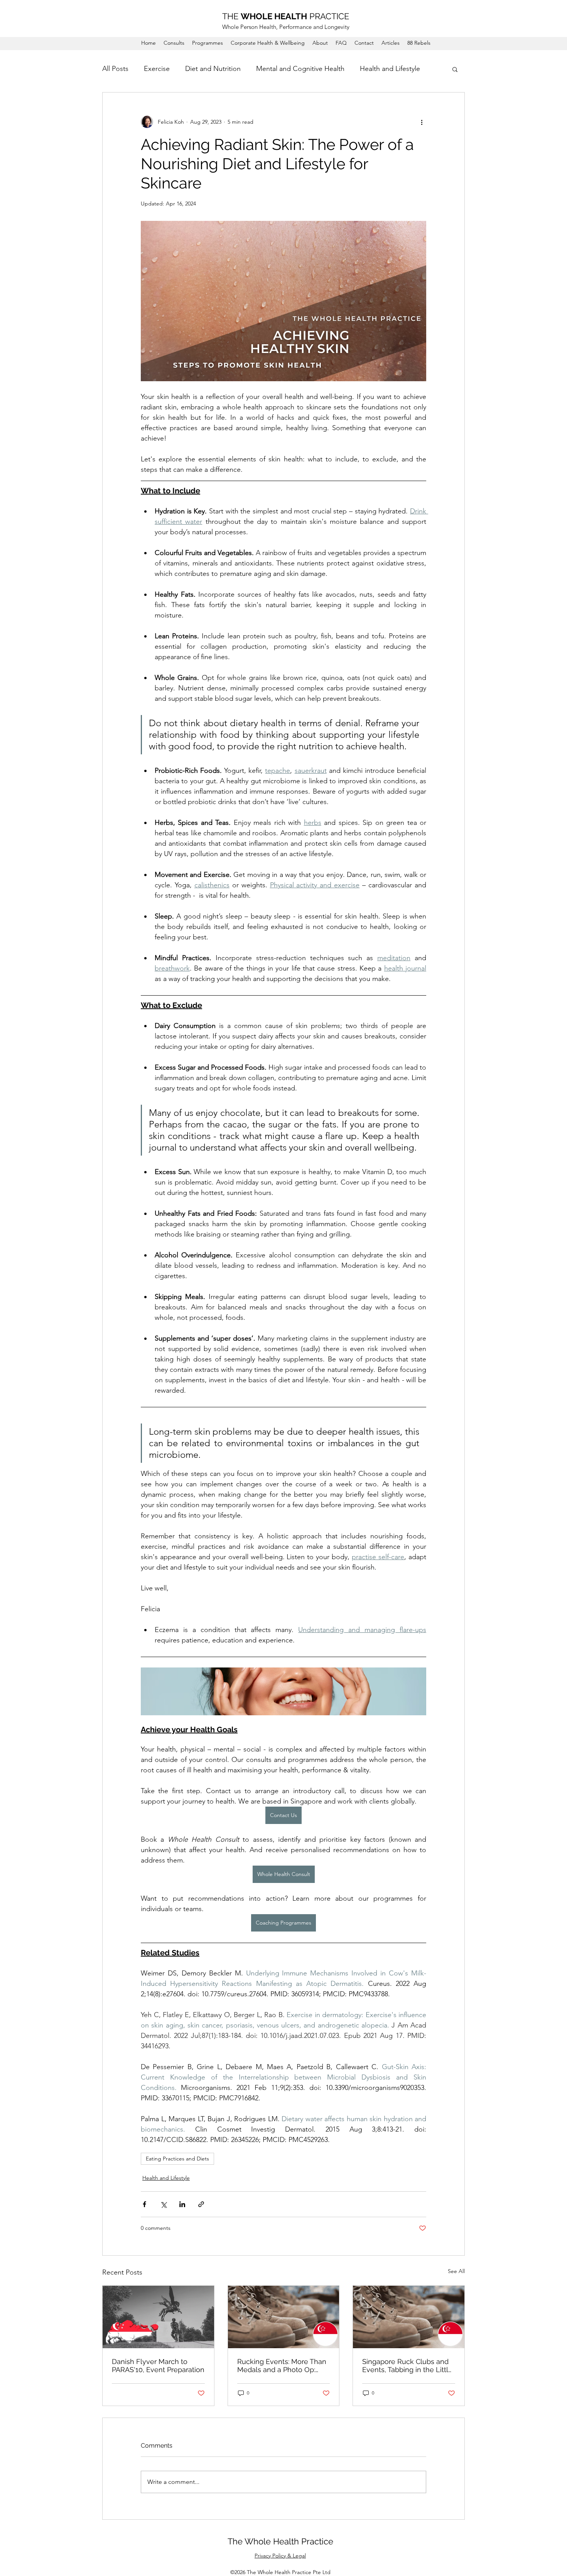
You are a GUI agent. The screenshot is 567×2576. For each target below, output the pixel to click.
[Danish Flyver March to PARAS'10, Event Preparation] (158, 2317)
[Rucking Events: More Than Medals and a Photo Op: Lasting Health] (284, 2317)
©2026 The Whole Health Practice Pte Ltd (280, 2572)
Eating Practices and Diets (177, 2159)
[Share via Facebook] (144, 2204)
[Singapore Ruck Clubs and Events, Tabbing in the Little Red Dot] (409, 2317)
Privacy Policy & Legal (280, 2556)
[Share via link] (201, 2204)
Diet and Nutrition (213, 69)
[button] (455, 69)
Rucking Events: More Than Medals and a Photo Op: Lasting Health (282, 2366)
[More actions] (422, 122)
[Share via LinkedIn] (182, 2204)
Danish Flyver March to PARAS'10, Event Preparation (158, 2366)
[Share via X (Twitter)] (163, 2204)
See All (456, 2271)
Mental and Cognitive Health (300, 69)
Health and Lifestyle (390, 69)
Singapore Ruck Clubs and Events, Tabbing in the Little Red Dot (407, 2366)
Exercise (157, 69)
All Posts (115, 69)
